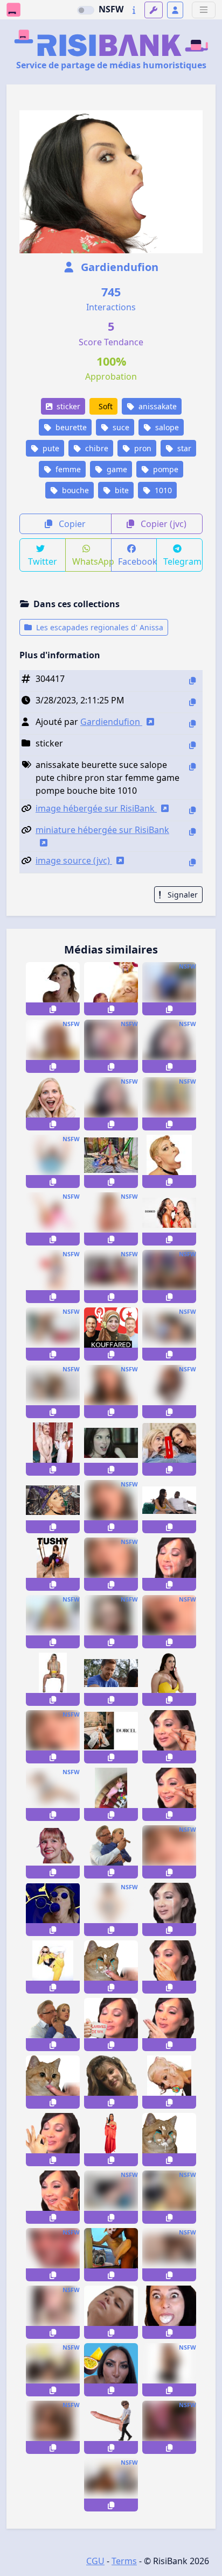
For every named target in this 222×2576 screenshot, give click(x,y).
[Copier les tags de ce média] (192, 767)
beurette (70, 427)
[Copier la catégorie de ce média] (192, 745)
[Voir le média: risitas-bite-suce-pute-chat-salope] (169, 2140)
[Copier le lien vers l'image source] (192, 862)
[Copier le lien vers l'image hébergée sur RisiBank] (192, 810)
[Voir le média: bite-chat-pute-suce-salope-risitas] (53, 2082)
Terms (124, 2561)
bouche (74, 490)
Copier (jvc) (162, 524)
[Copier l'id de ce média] (192, 681)
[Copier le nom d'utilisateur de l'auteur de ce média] (192, 724)
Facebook (138, 561)
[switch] (86, 10)
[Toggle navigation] (204, 10)
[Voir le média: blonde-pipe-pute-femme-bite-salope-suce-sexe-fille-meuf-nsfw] (111, 1046)
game (116, 469)
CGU (95, 2561)
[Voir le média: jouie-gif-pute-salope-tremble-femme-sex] (111, 2312)
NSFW (111, 9)
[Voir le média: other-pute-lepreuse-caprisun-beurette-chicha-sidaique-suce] (111, 2370)
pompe (165, 469)
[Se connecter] (175, 10)
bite (121, 490)
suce (120, 427)
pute (50, 448)
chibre (96, 448)
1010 (162, 490)
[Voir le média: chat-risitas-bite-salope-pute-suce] (111, 1967)
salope (166, 427)
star (183, 448)
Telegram (182, 561)
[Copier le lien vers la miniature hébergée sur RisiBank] (192, 832)
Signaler (182, 895)
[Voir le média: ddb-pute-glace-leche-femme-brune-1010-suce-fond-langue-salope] (169, 1219)
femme (67, 469)
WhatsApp (92, 561)
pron (142, 448)
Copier (71, 524)
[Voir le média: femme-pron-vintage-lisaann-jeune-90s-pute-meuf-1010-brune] (111, 2082)
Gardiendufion (118, 267)
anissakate (157, 406)
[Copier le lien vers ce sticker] (53, 1009)
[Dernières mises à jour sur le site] (134, 10)
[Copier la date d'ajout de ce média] (192, 702)
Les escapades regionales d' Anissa (99, 627)
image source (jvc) (74, 860)
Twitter (43, 561)
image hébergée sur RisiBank (96, 808)
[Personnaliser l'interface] (154, 10)
